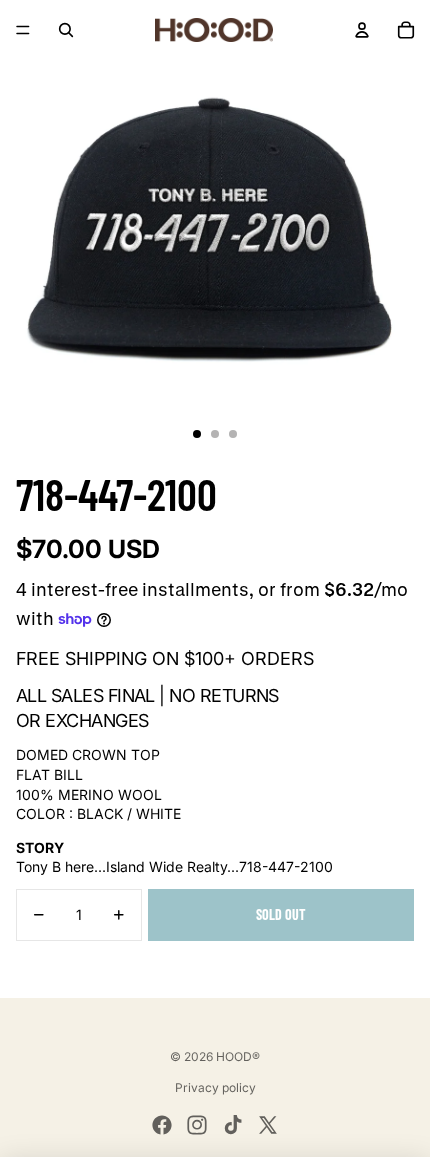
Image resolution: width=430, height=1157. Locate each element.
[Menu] (23, 30)
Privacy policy (215, 1087)
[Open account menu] (362, 30)
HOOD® (238, 1056)
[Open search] (66, 30)
